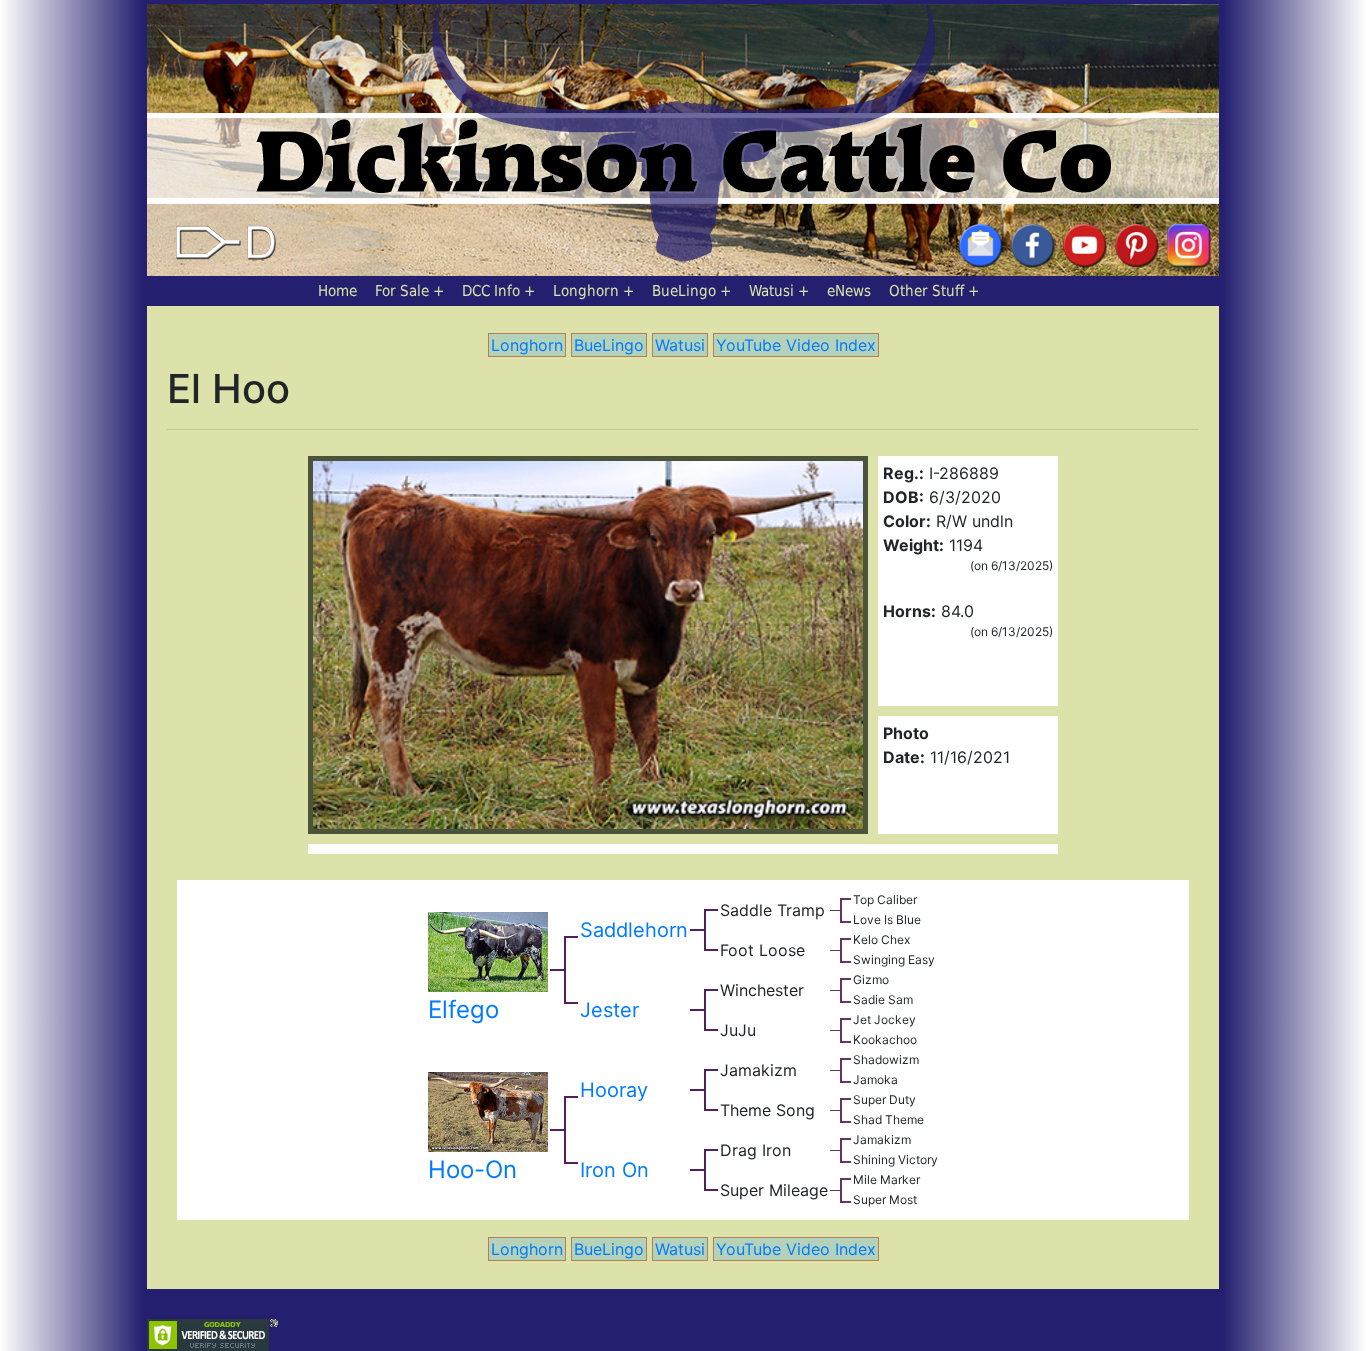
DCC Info (491, 291)
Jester (609, 1010)
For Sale (402, 291)
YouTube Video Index (796, 345)
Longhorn (586, 291)
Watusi (771, 291)
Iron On (614, 1170)
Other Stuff (926, 291)
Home (337, 291)
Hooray (614, 1090)
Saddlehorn (634, 930)
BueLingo (684, 291)
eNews (849, 291)
